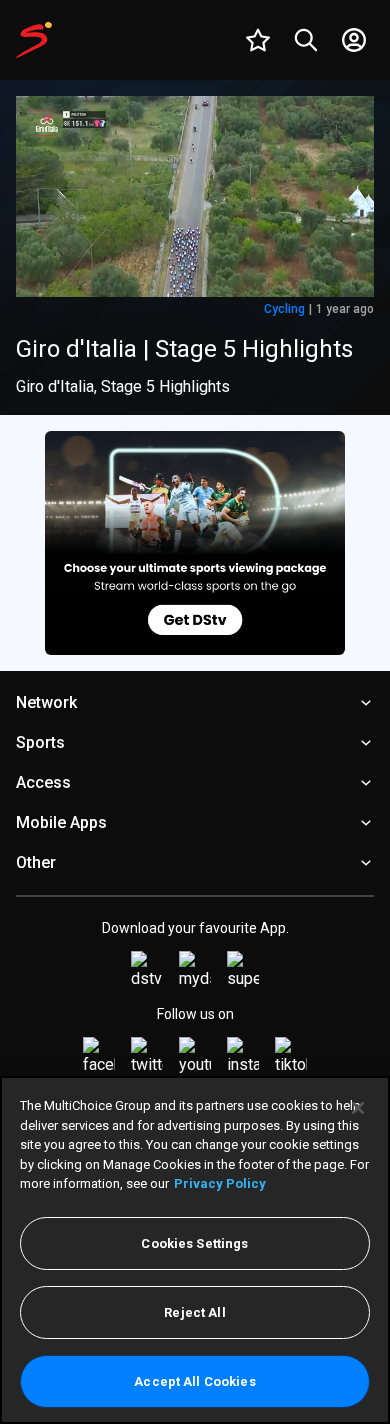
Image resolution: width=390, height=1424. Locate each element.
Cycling (284, 309)
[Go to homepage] (34, 40)
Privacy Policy (220, 1183)
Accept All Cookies (194, 1381)
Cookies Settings (194, 1243)
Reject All (194, 1312)
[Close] (358, 1108)
